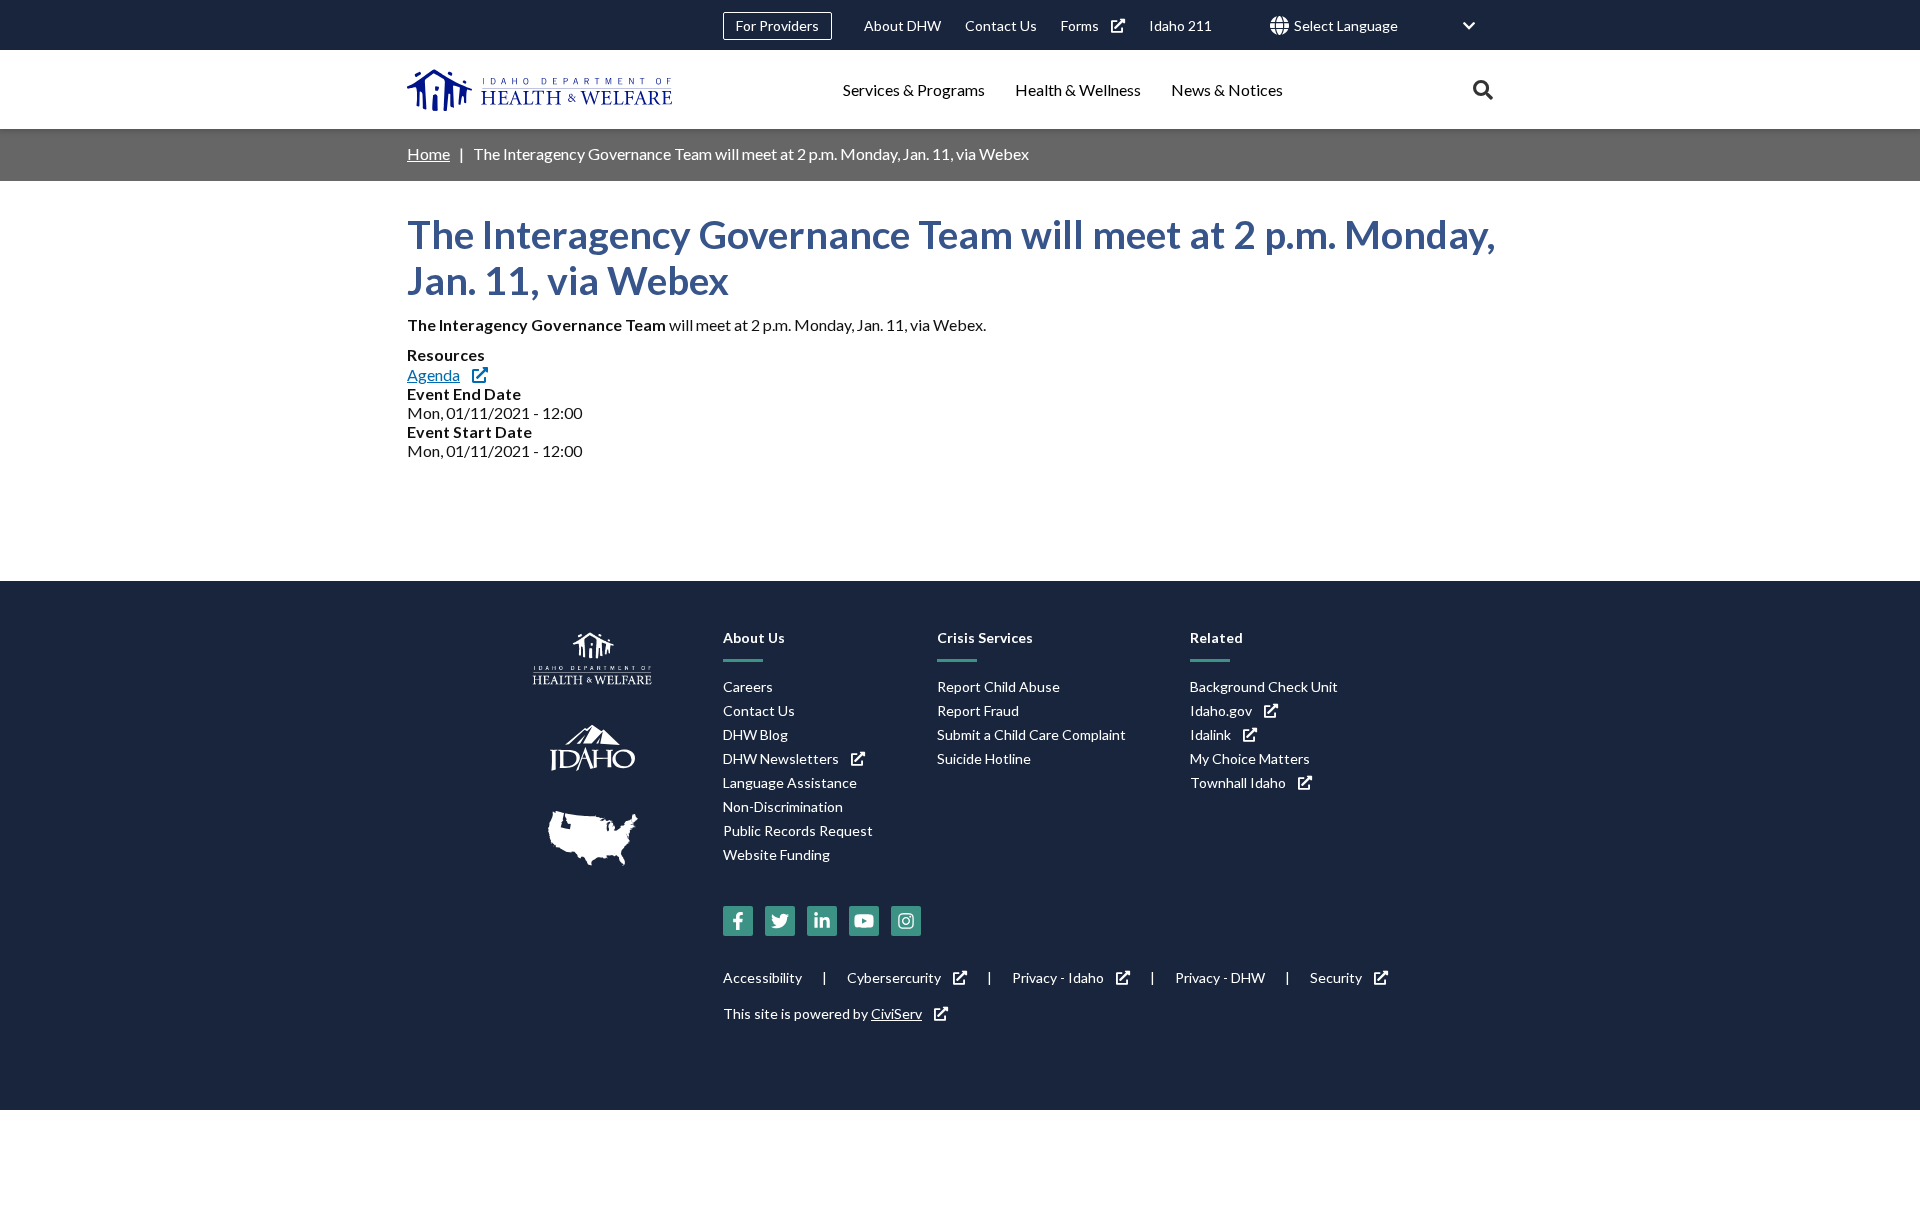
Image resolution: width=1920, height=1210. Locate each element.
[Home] (540, 90)
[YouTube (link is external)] (864, 921)
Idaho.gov (1221, 710)
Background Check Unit (1264, 686)
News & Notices (1227, 89)
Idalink (1210, 734)
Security (1336, 977)
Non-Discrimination (783, 806)
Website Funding (776, 854)
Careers (748, 686)
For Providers (777, 25)
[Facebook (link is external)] (738, 921)
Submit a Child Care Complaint (1031, 734)
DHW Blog (755, 734)
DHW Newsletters (781, 758)
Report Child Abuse (998, 686)
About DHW (902, 25)
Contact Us (1001, 25)
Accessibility (762, 977)
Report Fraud (978, 710)
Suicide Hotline (984, 758)
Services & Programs (914, 89)
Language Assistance (790, 782)
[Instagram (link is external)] (906, 921)
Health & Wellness (1078, 89)
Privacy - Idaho (1058, 977)
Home (428, 153)
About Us (754, 637)
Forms (1080, 25)
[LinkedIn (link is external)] (822, 921)
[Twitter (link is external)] (780, 921)
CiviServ (896, 1013)
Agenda (433, 374)
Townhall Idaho (1238, 782)
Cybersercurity (894, 977)
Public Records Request (798, 830)
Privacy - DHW (1220, 977)
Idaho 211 (1180, 25)
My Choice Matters (1250, 758)
